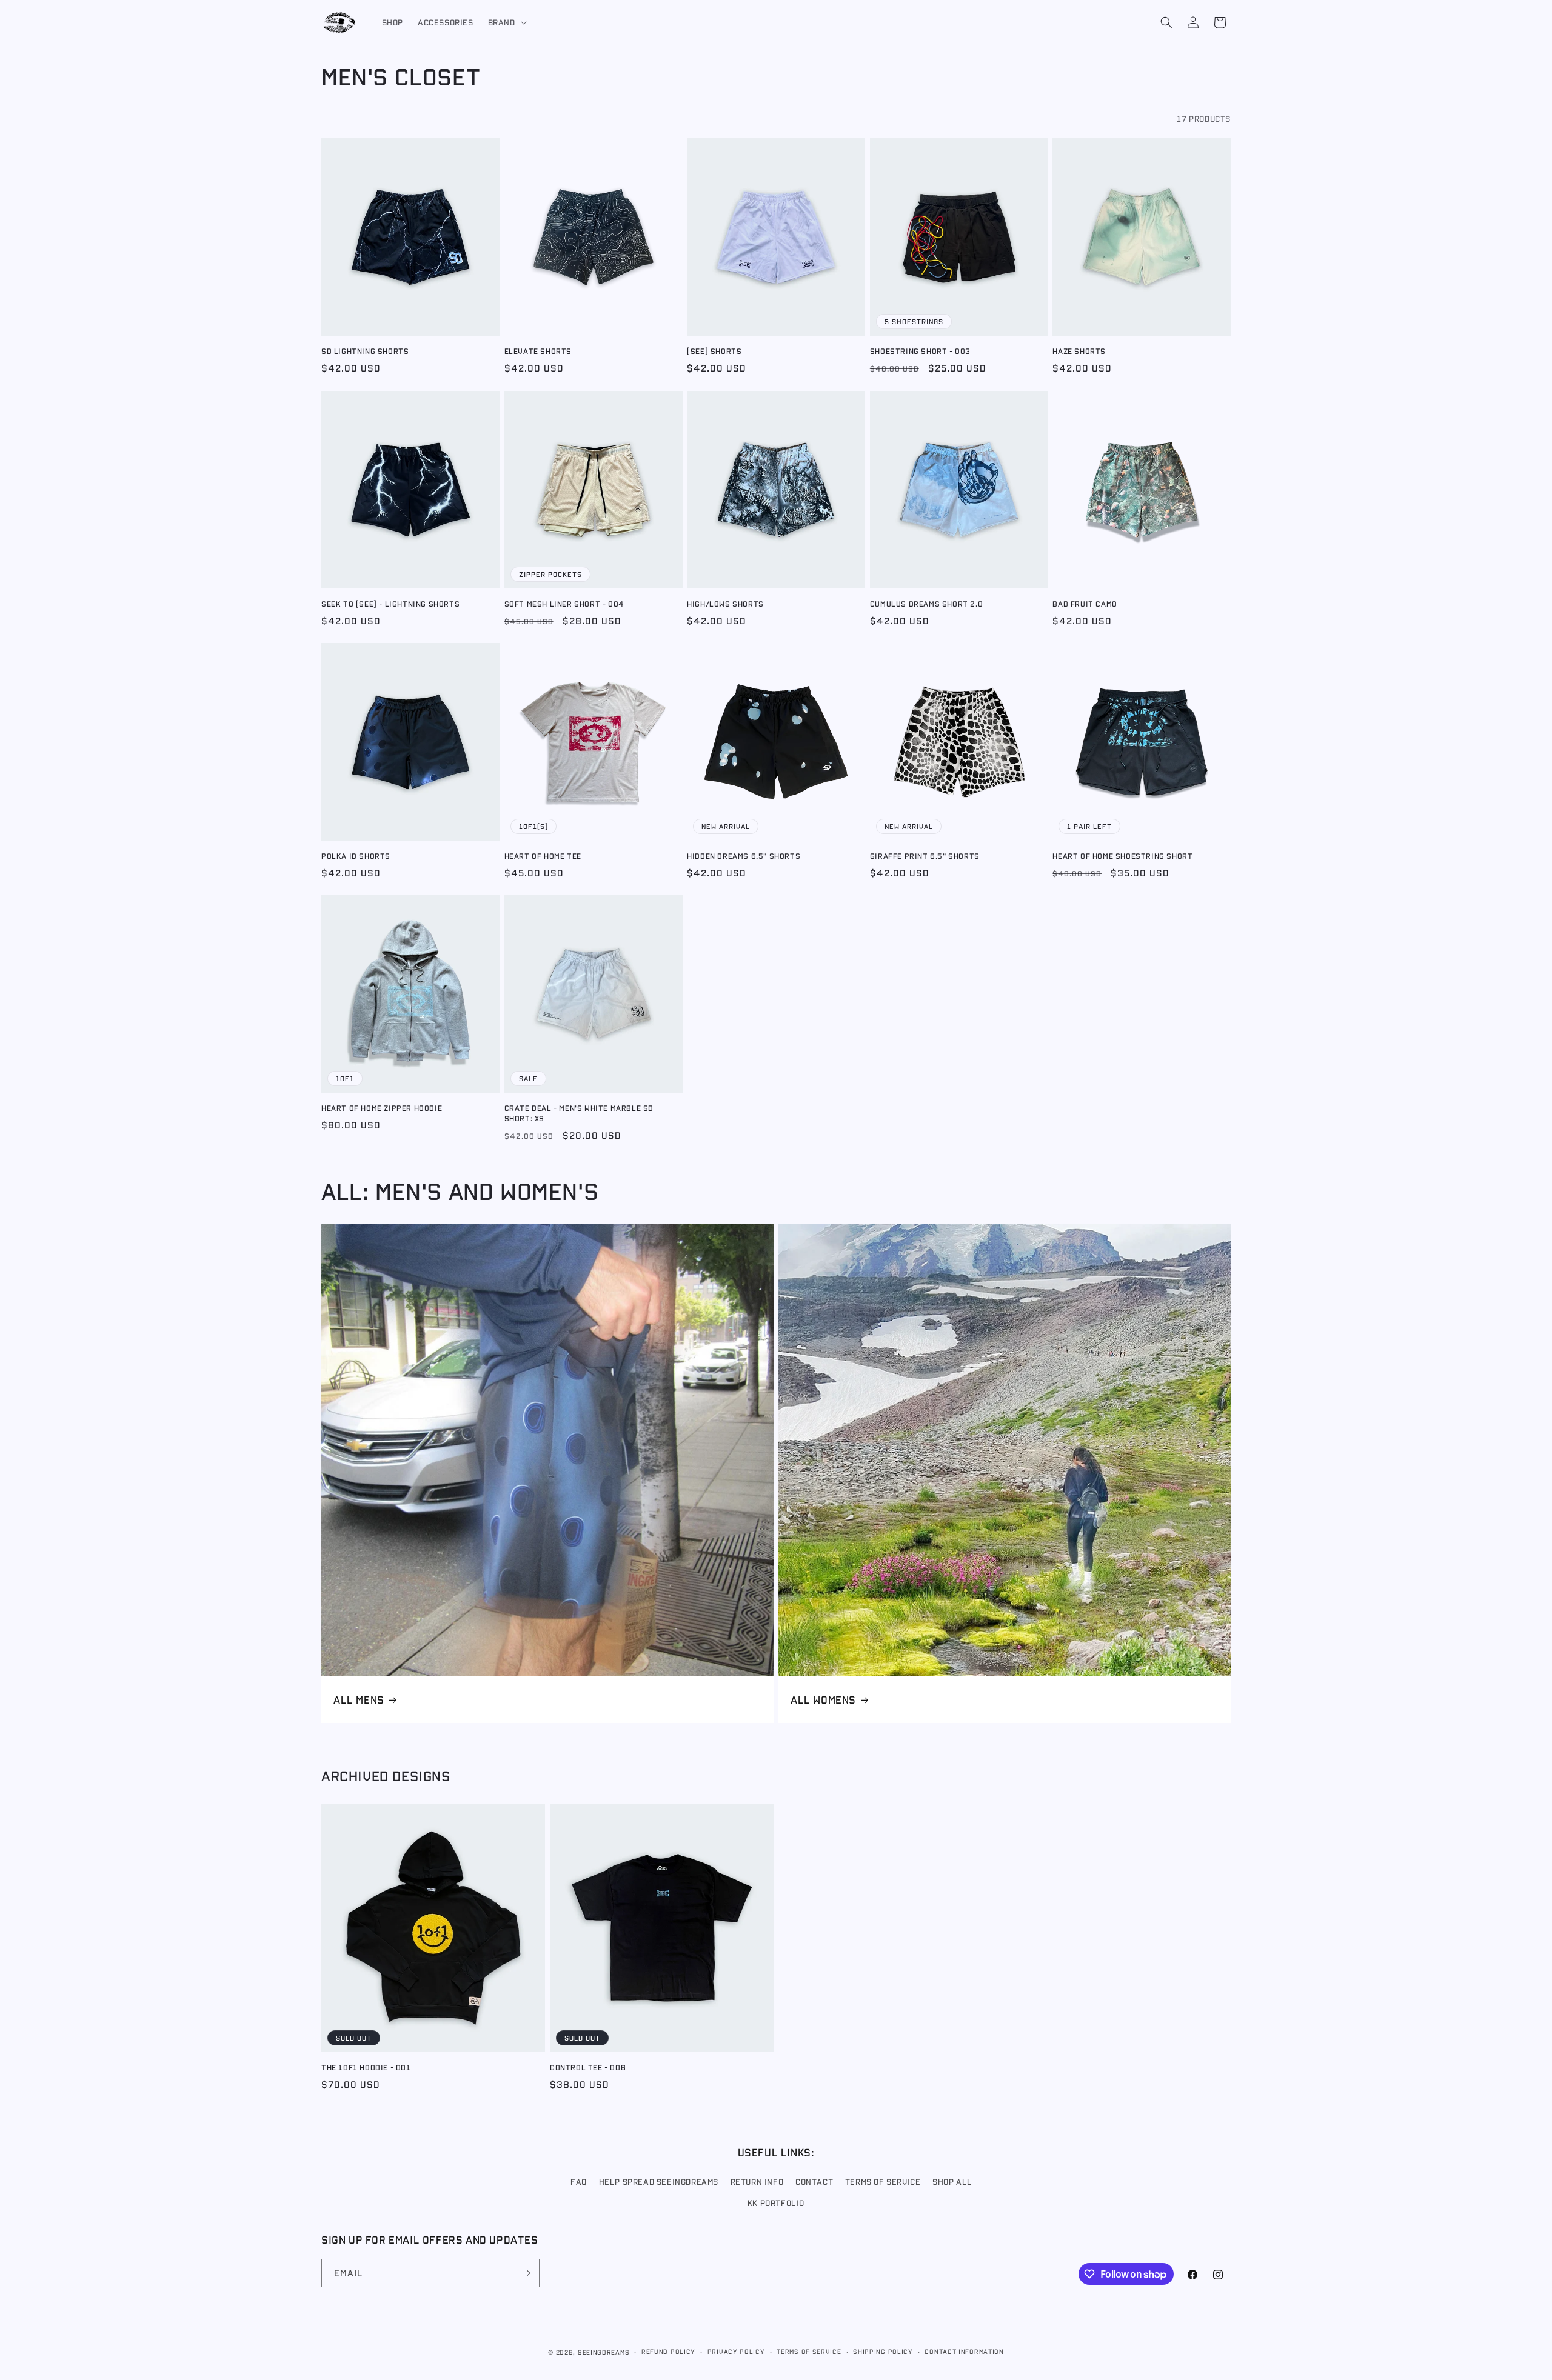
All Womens (823, 1699)
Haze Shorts (1079, 351)
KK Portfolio (776, 2204)
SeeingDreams (604, 2352)
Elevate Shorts (538, 351)
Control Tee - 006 (588, 2067)
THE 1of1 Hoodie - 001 (366, 2067)
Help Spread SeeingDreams (659, 2182)
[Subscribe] (526, 2273)
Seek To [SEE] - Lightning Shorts (390, 603)
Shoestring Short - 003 (920, 351)
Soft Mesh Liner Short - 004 (564, 603)
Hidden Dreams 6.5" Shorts (744, 855)
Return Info (757, 2182)
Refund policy (668, 2351)
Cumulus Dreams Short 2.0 (926, 603)
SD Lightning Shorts (365, 351)
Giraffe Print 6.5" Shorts (925, 855)
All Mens (359, 1699)
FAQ (579, 2182)
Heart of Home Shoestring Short (1122, 855)
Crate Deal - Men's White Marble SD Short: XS (579, 1113)
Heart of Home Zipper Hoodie (382, 1108)
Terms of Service (883, 2182)
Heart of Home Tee (543, 855)
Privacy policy (736, 2351)
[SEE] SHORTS (714, 351)
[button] (506, 22)
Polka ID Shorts (356, 855)
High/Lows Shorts (725, 603)
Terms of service (809, 2351)
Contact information (964, 2351)
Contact (814, 2182)
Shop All (952, 2182)
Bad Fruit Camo (1085, 603)
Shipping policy (883, 2351)
